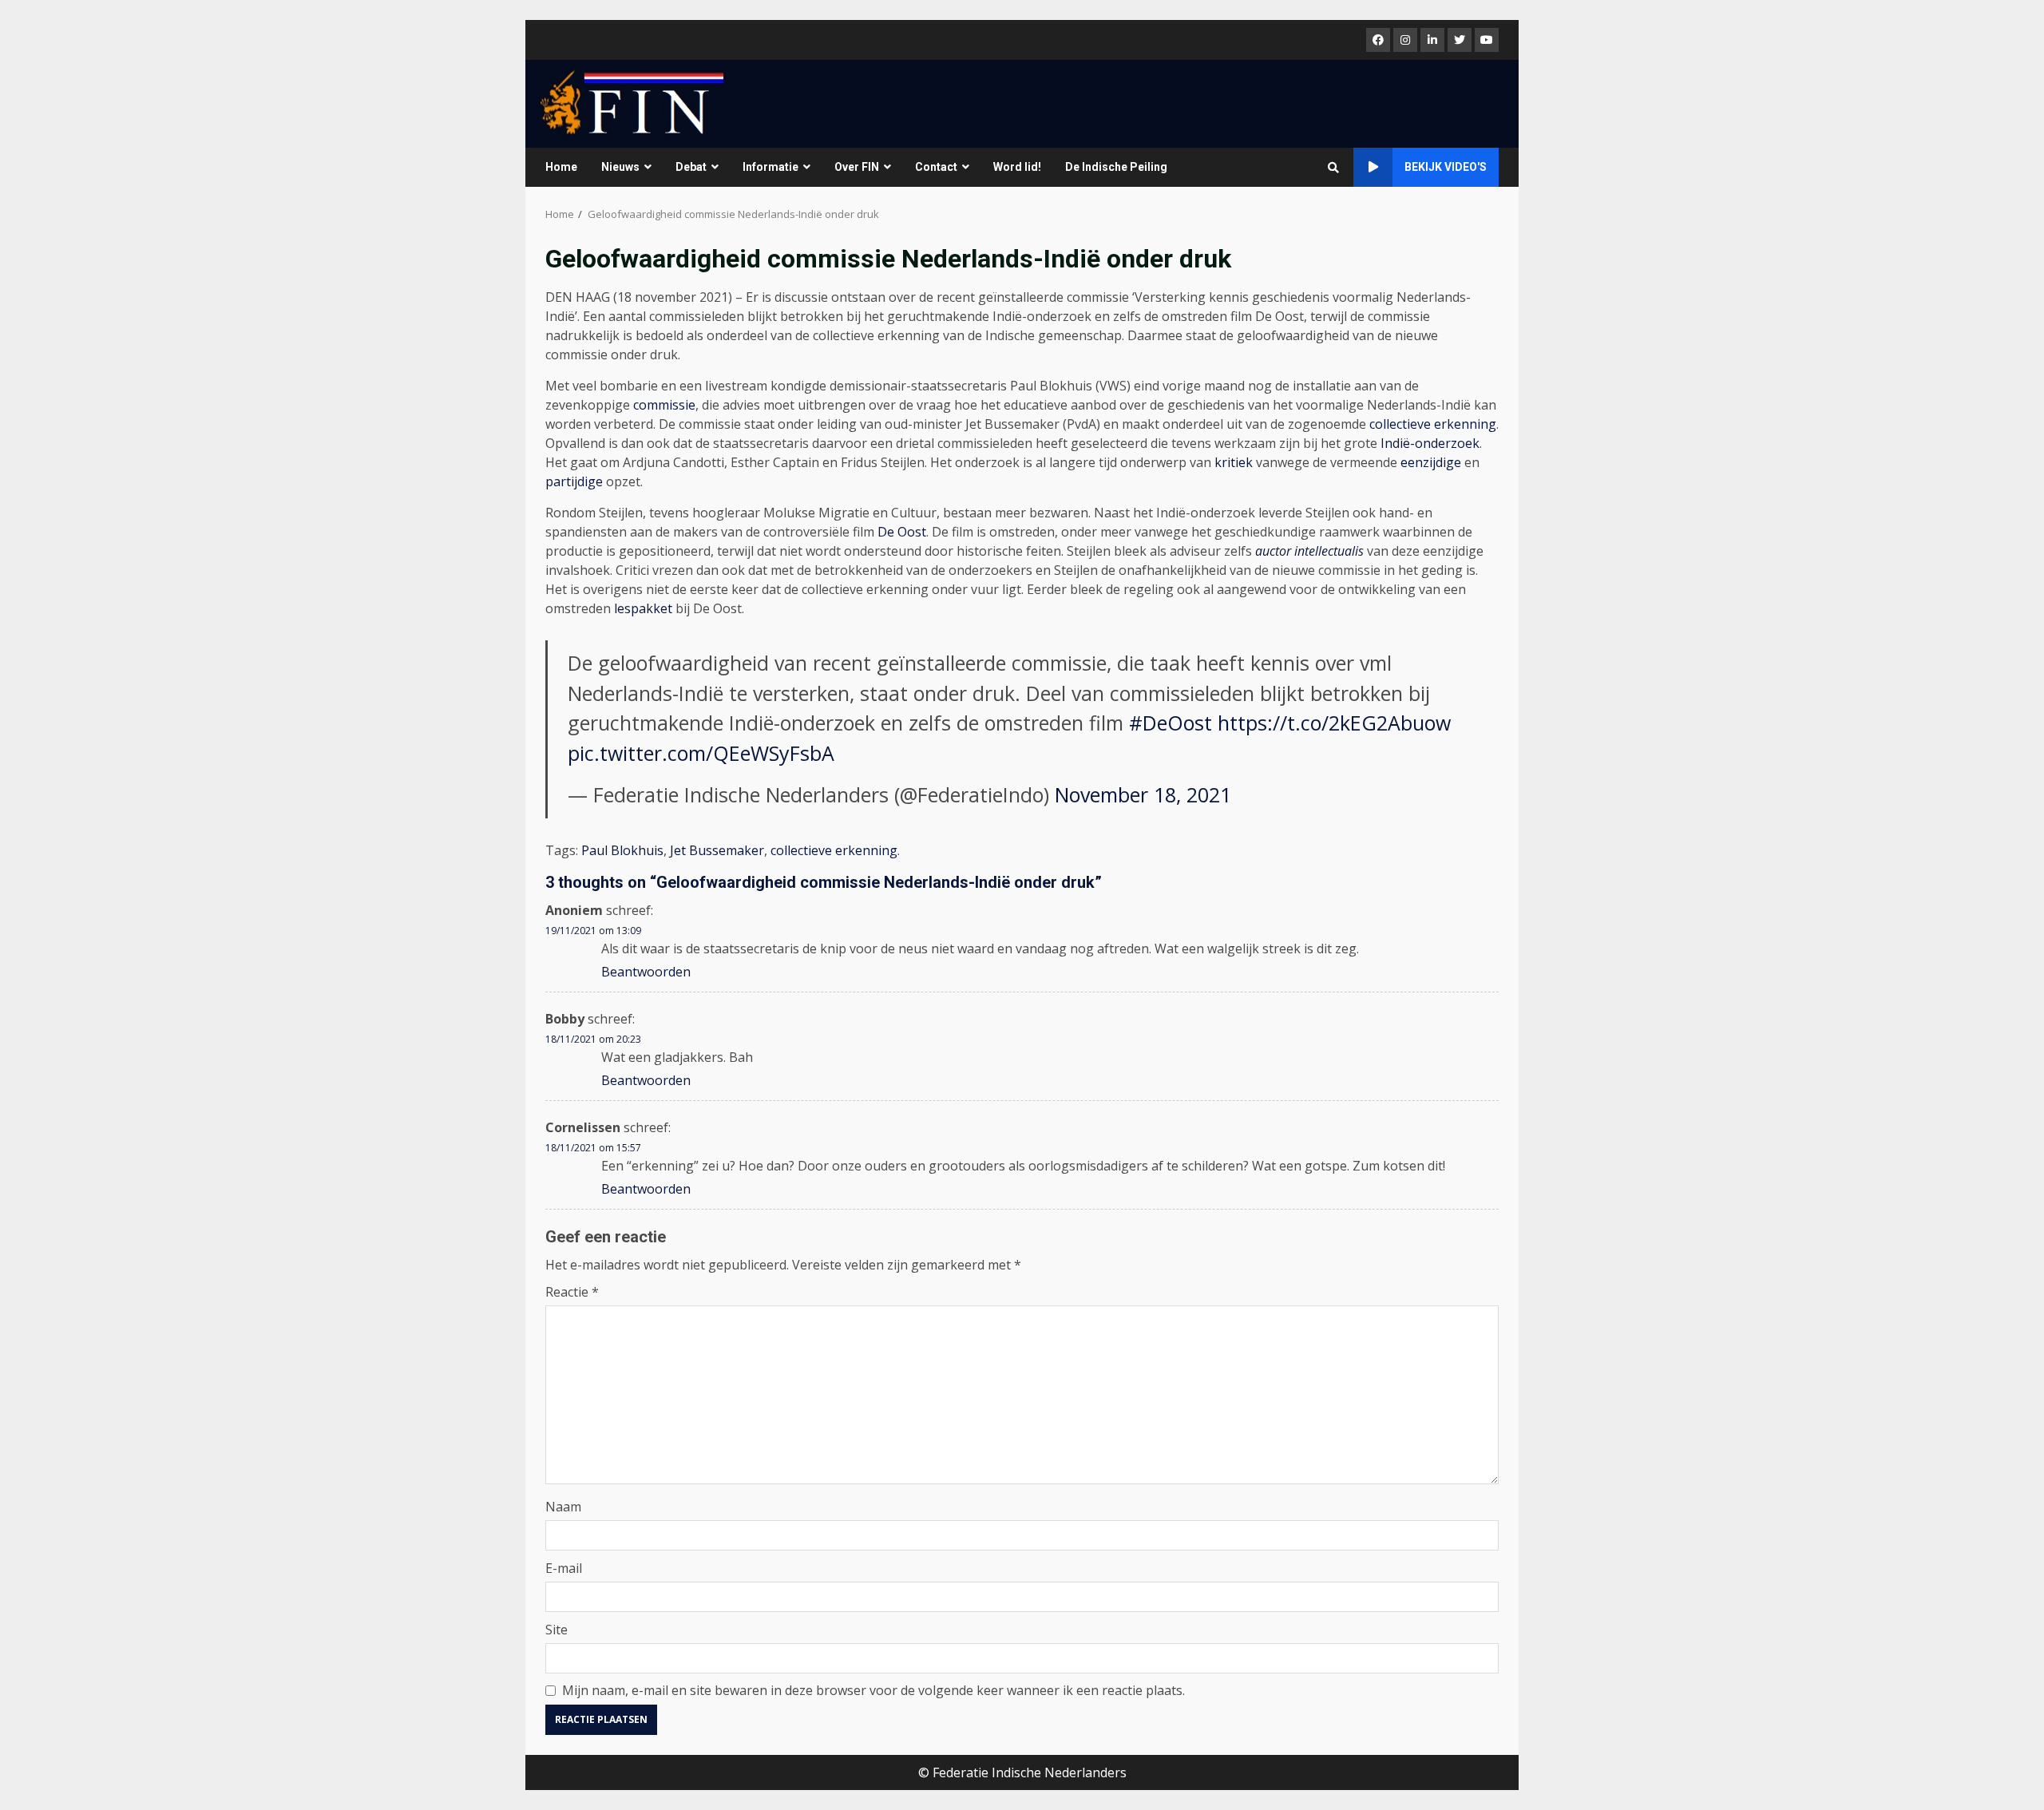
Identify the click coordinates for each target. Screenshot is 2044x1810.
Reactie (572, 1292)
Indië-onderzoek (1430, 443)
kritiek (1234, 462)
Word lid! (1017, 167)
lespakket (643, 608)
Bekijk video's (1446, 167)
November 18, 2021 (1143, 794)
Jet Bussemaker (717, 850)
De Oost (902, 532)
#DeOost (1171, 723)
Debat (691, 167)
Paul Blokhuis (622, 850)
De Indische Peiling (1116, 167)
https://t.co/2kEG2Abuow (1334, 723)
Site (557, 1630)
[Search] (1333, 168)
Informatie (770, 167)
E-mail (564, 1568)
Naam (563, 1507)
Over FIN (857, 167)
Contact (936, 167)
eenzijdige (1431, 462)
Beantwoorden (646, 972)
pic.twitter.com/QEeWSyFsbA (701, 753)
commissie (664, 405)
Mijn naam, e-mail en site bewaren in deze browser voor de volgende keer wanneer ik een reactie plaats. (873, 1690)
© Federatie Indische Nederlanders (1022, 1772)
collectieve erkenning (1433, 424)
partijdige (574, 481)
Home (561, 167)
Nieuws (620, 167)
